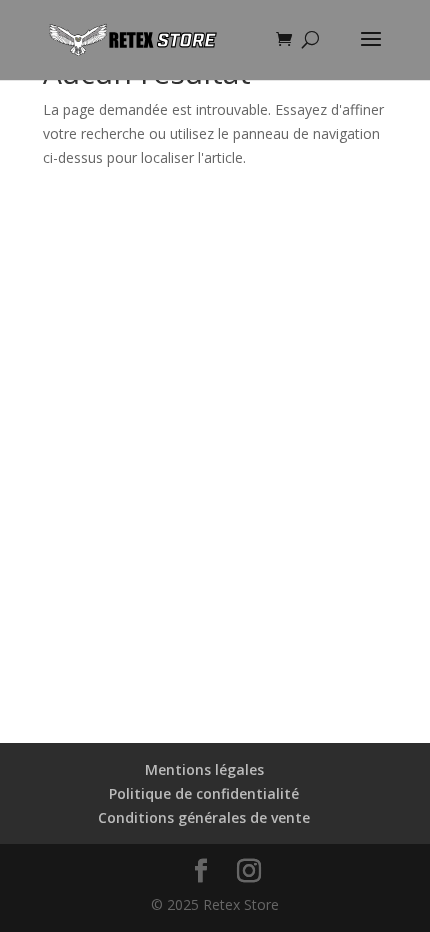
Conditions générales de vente (204, 817)
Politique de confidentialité (204, 793)
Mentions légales (204, 769)
